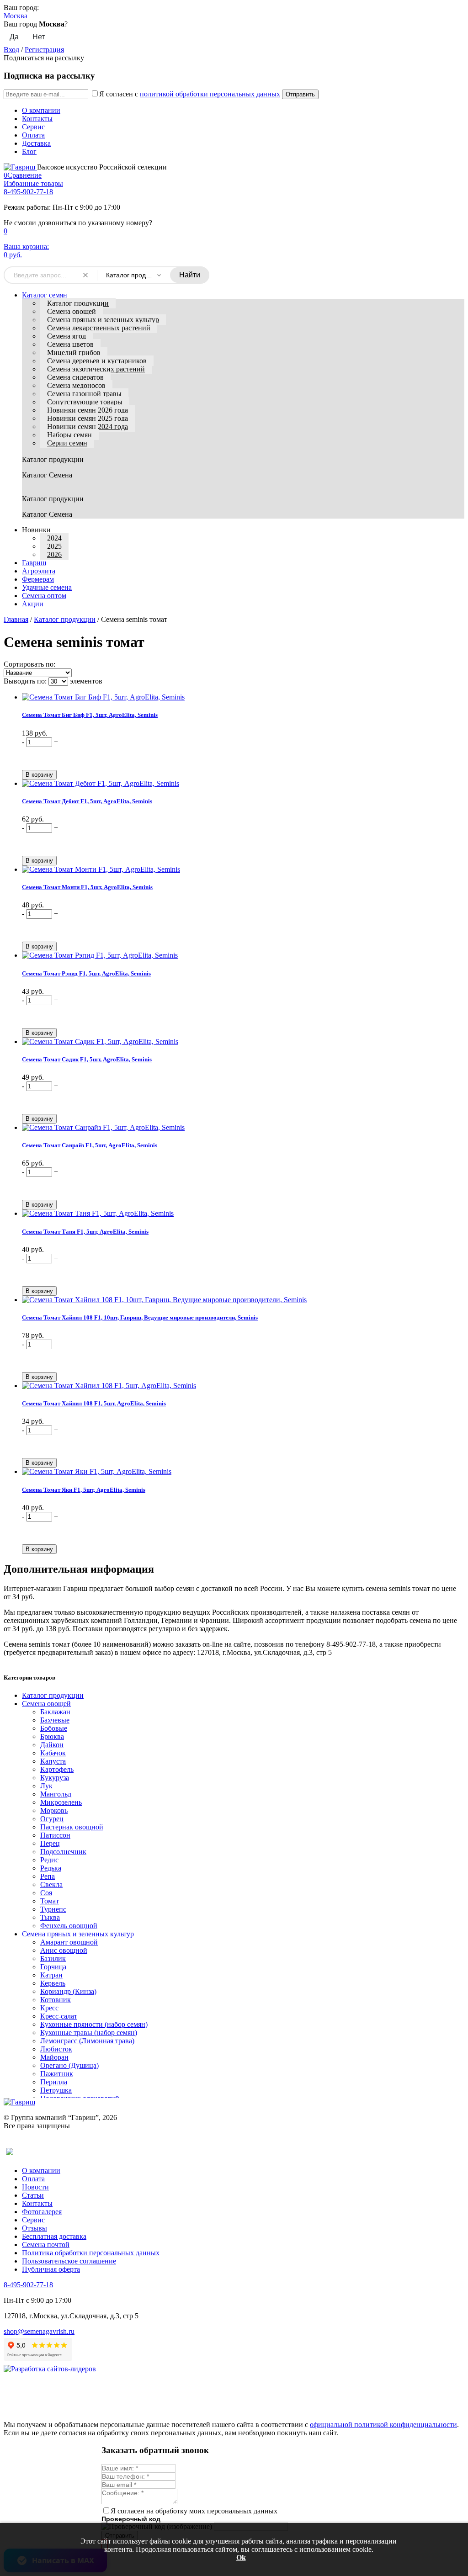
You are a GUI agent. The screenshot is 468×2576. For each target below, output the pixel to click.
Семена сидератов (75, 377)
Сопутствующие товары (85, 402)
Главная (16, 619)
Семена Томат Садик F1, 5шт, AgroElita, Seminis (87, 1059)
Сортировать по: (29, 664)
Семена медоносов (76, 385)
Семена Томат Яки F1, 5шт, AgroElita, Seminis (84, 1490)
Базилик (53, 1959)
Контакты (37, 119)
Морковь (54, 1810)
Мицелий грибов (74, 352)
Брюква (52, 1736)
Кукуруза (55, 1778)
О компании (41, 110)
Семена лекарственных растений (99, 328)
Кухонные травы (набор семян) (89, 2033)
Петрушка (56, 2090)
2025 (54, 546)
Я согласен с (190, 94)
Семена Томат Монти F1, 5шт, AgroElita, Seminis (87, 887)
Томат (50, 1901)
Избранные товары (33, 183)
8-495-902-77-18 (28, 192)
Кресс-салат (59, 2016)
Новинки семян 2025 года (88, 418)
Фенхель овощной (69, 1926)
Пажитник (57, 2074)
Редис (49, 1860)
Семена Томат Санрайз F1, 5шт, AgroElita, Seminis (90, 1145)
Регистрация (44, 50)
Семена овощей (72, 311)
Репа (48, 1876)
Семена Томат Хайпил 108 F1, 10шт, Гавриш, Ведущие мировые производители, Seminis (140, 1317)
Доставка (36, 143)
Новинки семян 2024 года (88, 427)
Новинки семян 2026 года (88, 410)
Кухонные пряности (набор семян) (94, 2024)
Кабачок (53, 1753)
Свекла (51, 1884)
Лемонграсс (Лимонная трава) (87, 2041)
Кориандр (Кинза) (68, 1991)
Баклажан (55, 1712)
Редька (51, 1868)
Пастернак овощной (72, 1827)
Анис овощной (64, 1950)
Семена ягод (66, 336)
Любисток (56, 2049)
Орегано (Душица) (69, 2065)
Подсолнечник (63, 1852)
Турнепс (53, 1909)
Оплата (33, 135)
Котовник (56, 2000)
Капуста (53, 1761)
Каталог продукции (78, 303)
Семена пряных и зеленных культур (103, 320)
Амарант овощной (69, 1942)
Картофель (57, 1769)
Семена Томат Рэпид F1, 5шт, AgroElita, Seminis (86, 973)
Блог (29, 151)
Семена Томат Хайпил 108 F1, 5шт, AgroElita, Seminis (94, 1403)
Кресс (49, 2008)
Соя (46, 1893)
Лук (46, 1786)
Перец (50, 1843)
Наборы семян (69, 435)
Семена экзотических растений (96, 369)
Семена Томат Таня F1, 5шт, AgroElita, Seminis (85, 1232)
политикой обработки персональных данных (210, 94)
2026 (54, 554)
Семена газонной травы (84, 394)
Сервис (33, 127)
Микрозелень (61, 1802)
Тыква (50, 1917)
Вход (11, 50)
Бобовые (54, 1728)
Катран (51, 1975)
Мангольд (56, 1794)
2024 (54, 538)
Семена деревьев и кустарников (97, 361)
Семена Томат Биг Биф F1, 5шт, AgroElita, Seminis (90, 715)
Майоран (54, 2057)
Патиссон (55, 1835)
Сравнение (23, 175)
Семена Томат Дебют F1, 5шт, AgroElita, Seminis (87, 801)
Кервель (53, 1983)
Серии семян (67, 443)
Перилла (54, 2082)
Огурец (52, 1819)
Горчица (53, 1967)
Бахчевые (55, 1720)
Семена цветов (70, 344)
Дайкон (52, 1745)
